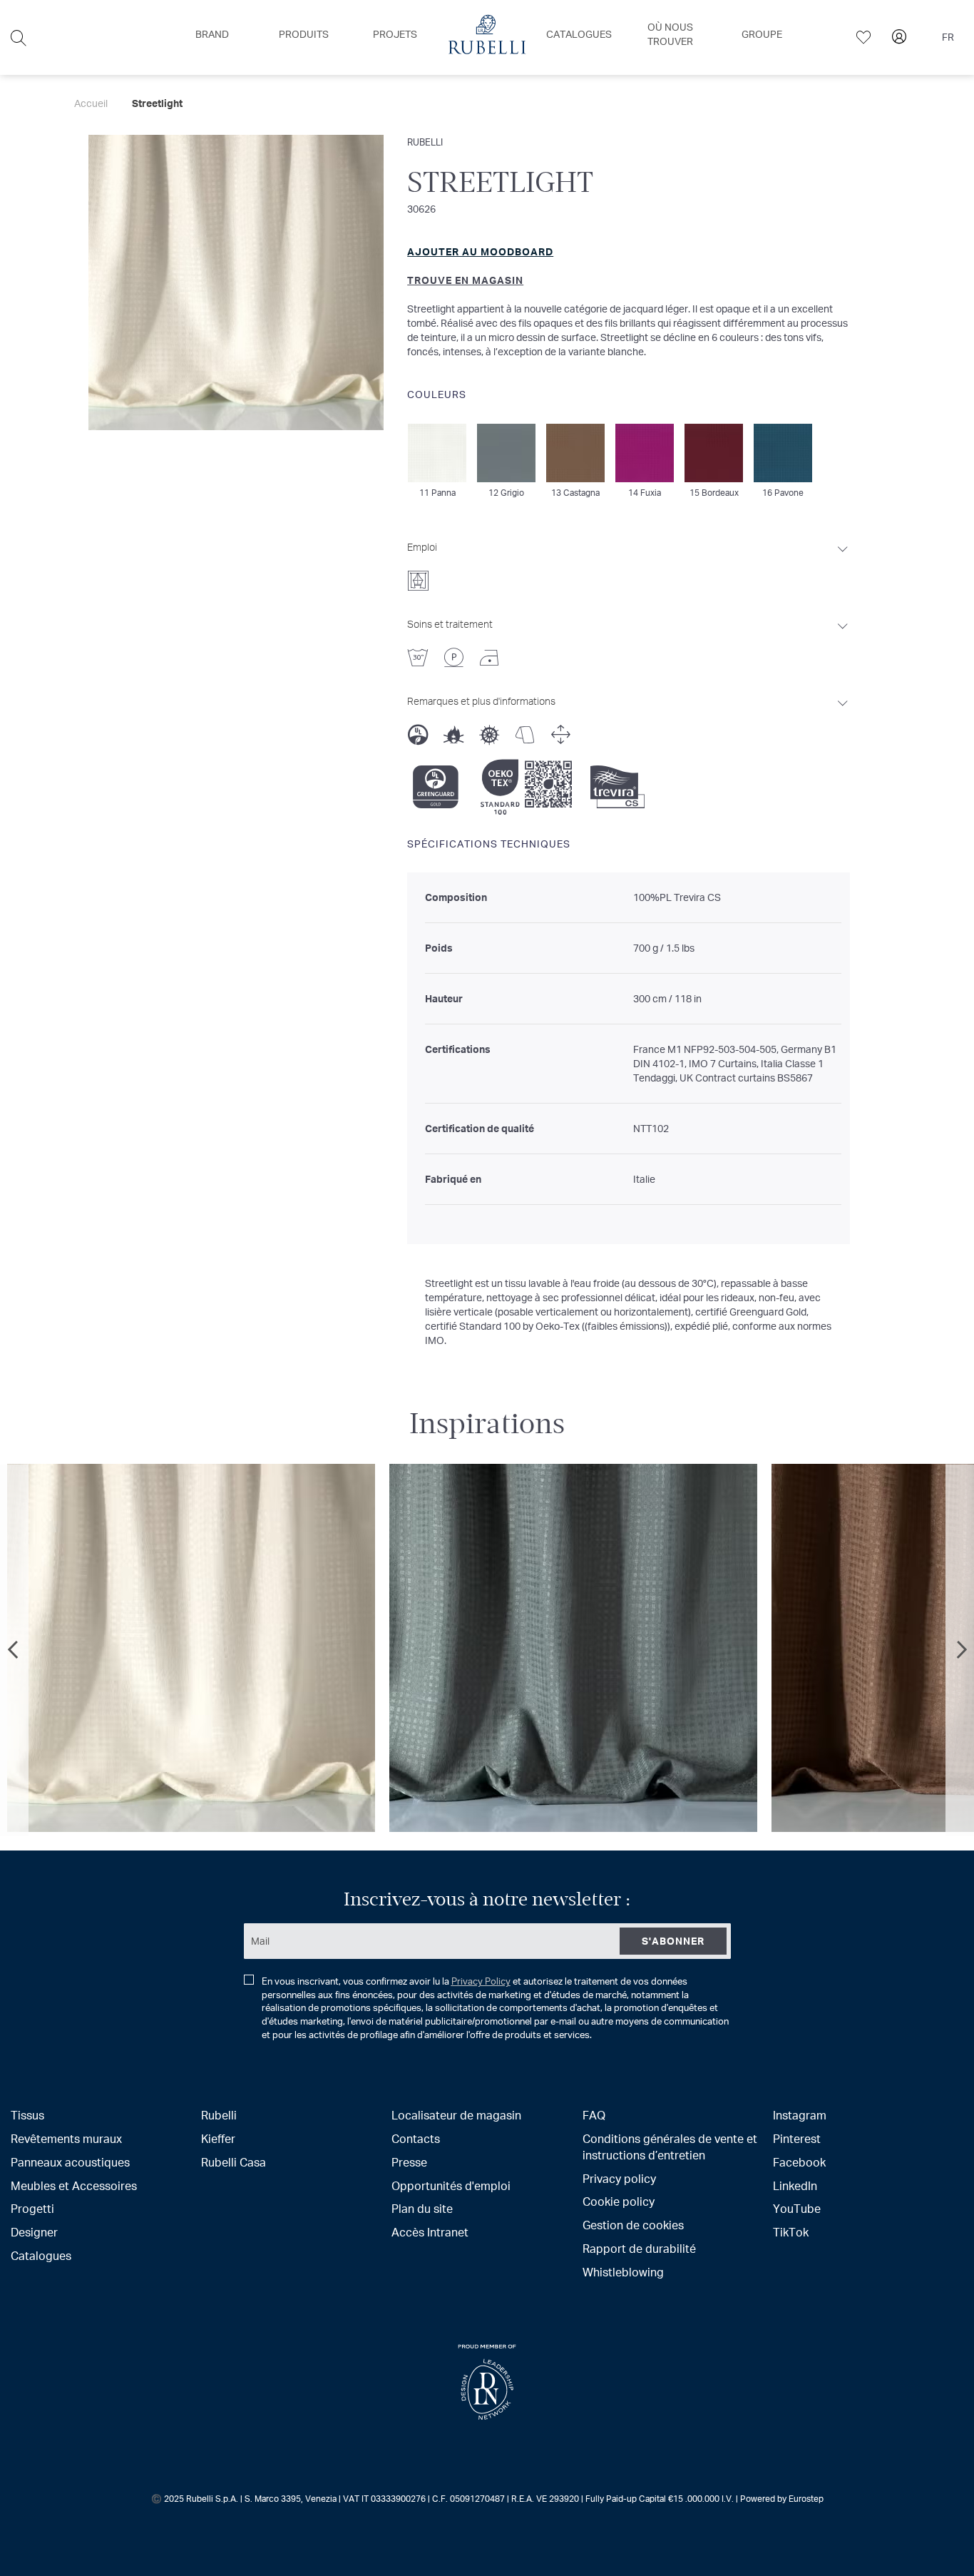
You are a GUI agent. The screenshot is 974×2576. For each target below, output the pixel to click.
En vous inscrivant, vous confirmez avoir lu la (495, 2008)
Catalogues (41, 2255)
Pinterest (797, 2138)
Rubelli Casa (234, 2162)
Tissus (27, 2115)
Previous (14, 1650)
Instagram (800, 2115)
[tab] (629, 562)
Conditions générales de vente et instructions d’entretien (670, 2147)
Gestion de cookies (633, 2225)
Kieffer (218, 2138)
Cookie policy (619, 2201)
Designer (34, 2232)
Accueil (91, 103)
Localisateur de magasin (456, 2115)
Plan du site (422, 2208)
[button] (951, 38)
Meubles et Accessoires (74, 2185)
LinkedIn (795, 2185)
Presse (409, 2162)
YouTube (797, 2208)
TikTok (791, 2232)
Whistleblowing (623, 2272)
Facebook (799, 2162)
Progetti (32, 2208)
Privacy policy (619, 2178)
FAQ (594, 2115)
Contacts (416, 2138)
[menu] (487, 37)
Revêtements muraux (66, 2138)
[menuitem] (212, 34)
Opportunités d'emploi (451, 2185)
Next (960, 1650)
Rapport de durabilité (639, 2248)
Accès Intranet (430, 2232)
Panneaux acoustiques (70, 2162)
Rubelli (425, 142)
